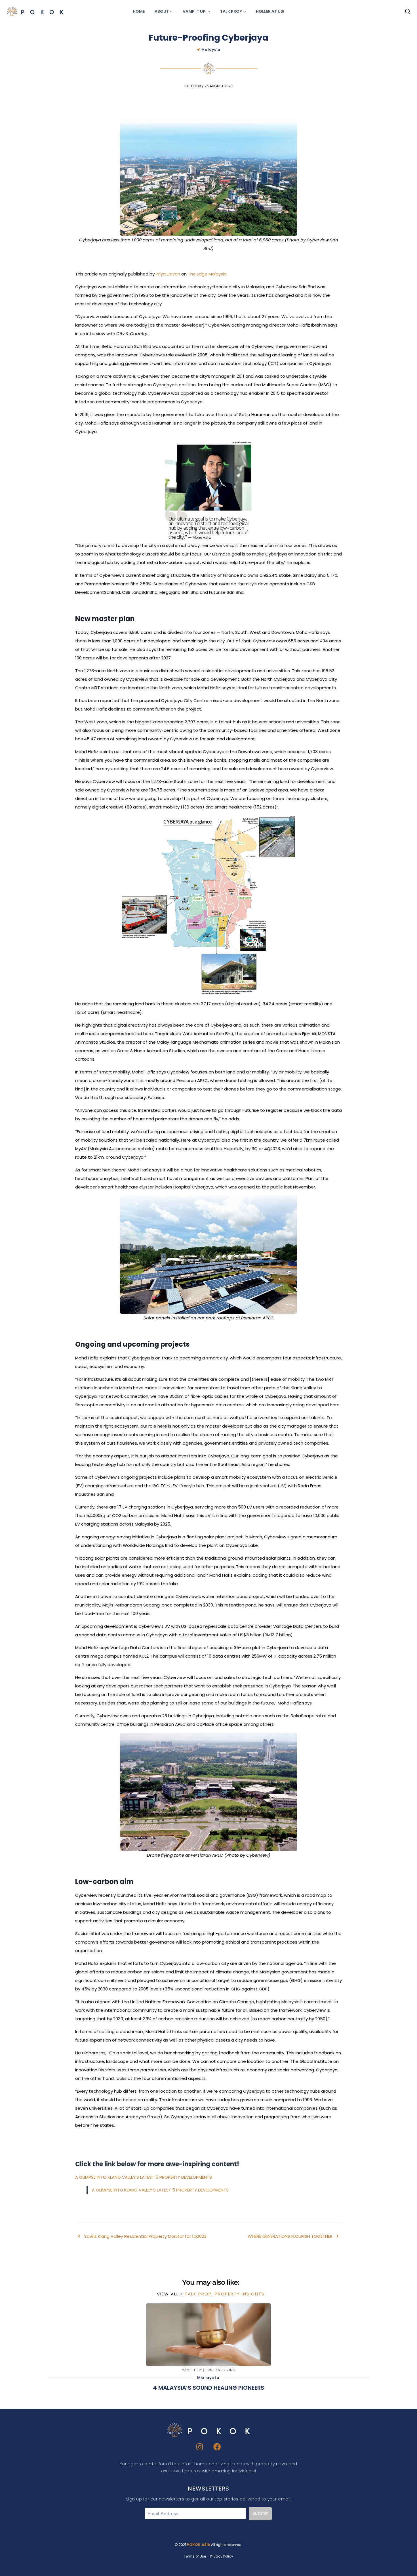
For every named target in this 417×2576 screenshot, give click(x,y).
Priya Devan (168, 274)
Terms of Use (195, 2556)
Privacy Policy (222, 2556)
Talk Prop (198, 2294)
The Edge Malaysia (207, 274)
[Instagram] (200, 2447)
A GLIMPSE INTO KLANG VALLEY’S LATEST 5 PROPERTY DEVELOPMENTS (144, 2177)
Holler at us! (270, 11)
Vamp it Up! (192, 2370)
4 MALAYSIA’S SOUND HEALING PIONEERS (208, 2388)
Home (139, 11)
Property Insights (240, 2294)
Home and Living (220, 2370)
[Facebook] (217, 2447)
